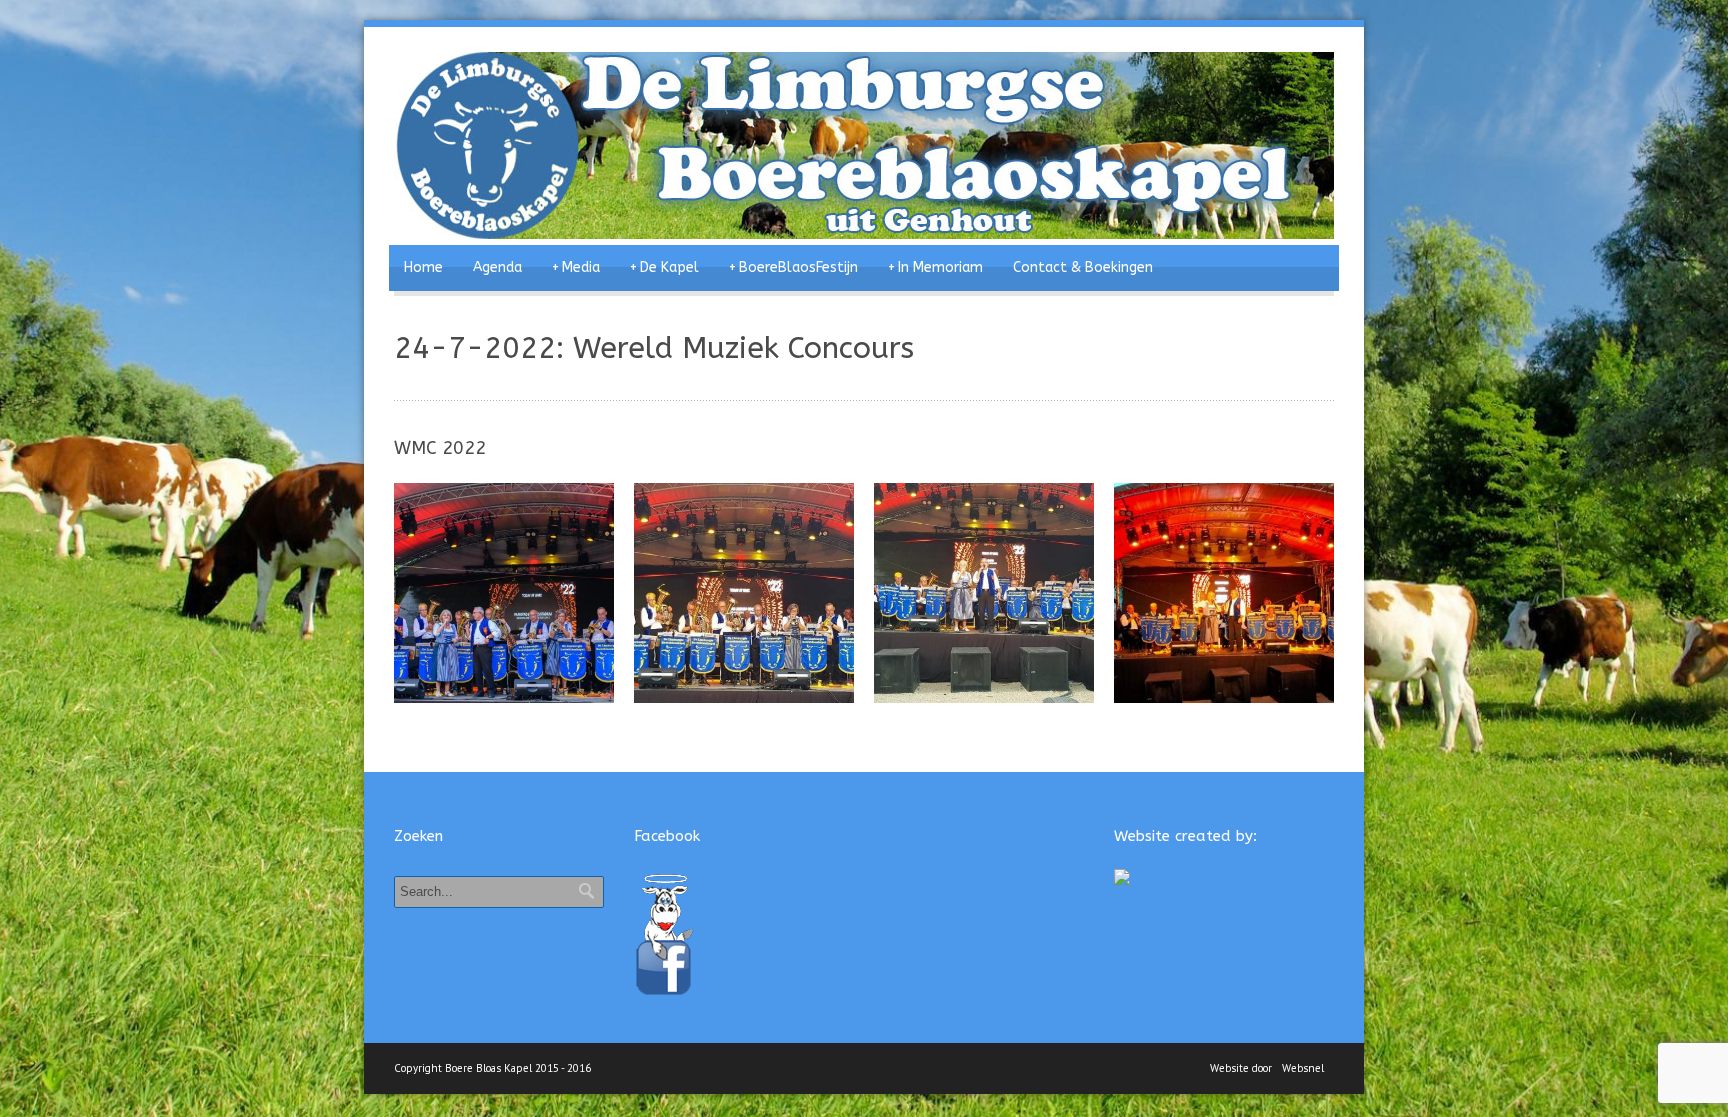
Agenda (497, 267)
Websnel (1303, 1068)
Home (423, 267)
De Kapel (664, 267)
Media (576, 267)
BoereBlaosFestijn (793, 267)
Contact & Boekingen (1083, 267)
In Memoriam (935, 267)
